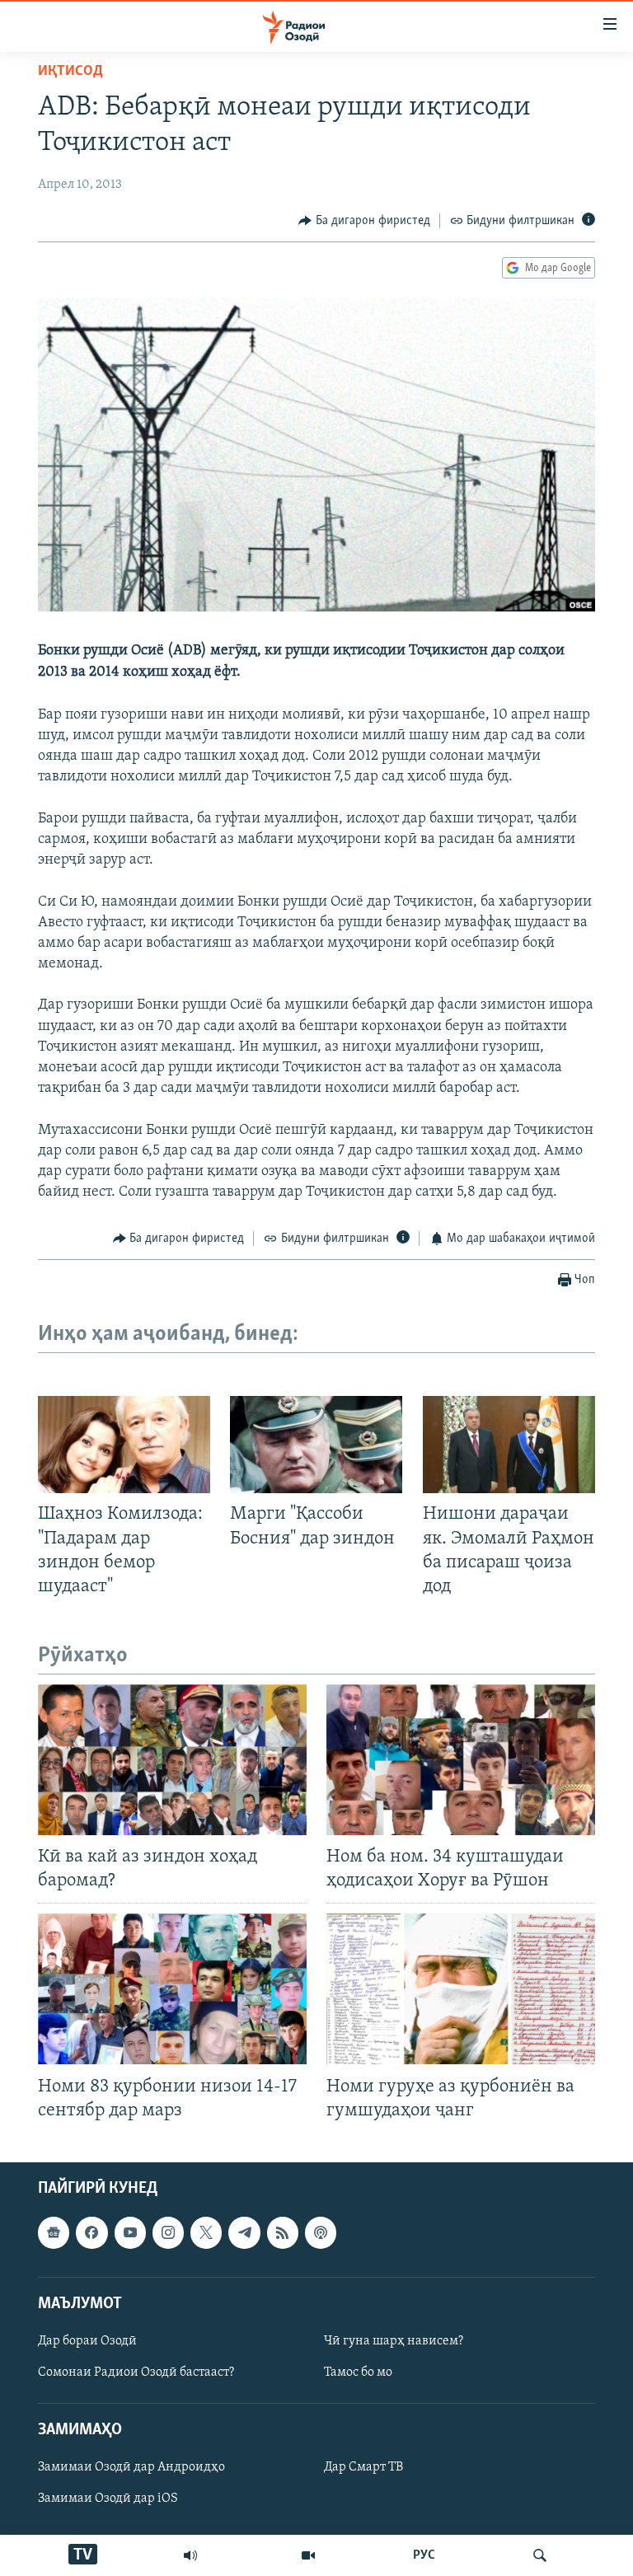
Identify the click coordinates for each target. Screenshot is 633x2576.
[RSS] (283, 2232)
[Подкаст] (321, 2232)
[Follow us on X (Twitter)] (206, 2232)
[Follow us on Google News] (54, 2232)
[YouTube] (308, 2555)
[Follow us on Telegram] (244, 2232)
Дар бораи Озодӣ (87, 2341)
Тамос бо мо (358, 2372)
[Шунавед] (190, 2555)
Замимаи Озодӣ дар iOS (108, 2499)
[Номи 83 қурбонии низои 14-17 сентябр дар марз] (172, 1989)
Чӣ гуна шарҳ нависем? (394, 2341)
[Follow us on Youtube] (130, 2232)
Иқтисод (70, 72)
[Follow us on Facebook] (91, 2232)
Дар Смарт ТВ (363, 2467)
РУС (424, 2555)
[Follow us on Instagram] (168, 2232)
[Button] (364, 221)
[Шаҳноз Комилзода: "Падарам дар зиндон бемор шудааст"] (124, 1445)
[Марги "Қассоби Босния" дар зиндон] (316, 1445)
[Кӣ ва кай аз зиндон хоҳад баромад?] (172, 1760)
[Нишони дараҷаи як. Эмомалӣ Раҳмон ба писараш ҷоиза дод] (509, 1445)
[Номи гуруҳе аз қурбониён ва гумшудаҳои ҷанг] (461, 1989)
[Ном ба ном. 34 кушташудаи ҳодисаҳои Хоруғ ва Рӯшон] (461, 1760)
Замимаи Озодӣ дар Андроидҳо (131, 2467)
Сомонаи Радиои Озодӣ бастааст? (136, 2372)
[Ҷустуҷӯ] (540, 2555)
